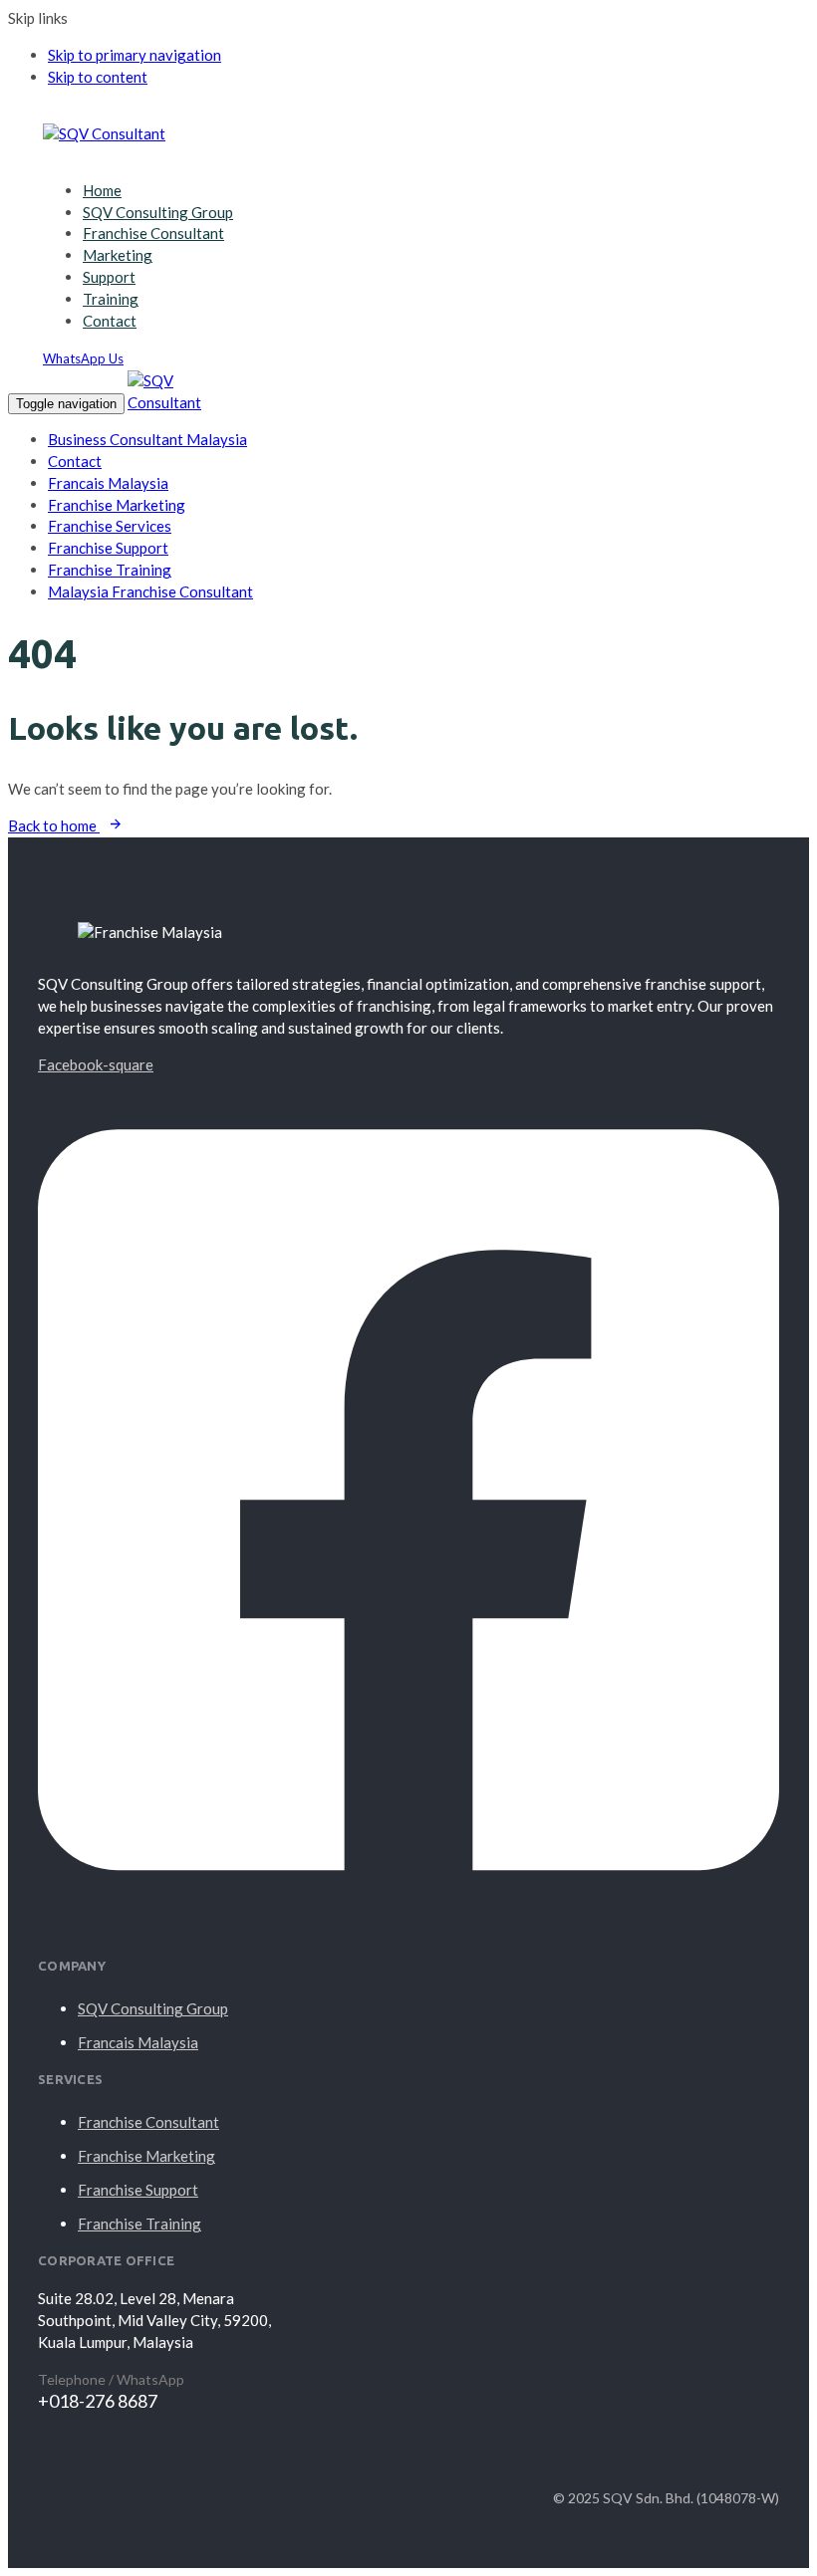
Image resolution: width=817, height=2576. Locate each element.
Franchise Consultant (153, 233)
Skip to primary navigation (135, 55)
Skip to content (98, 77)
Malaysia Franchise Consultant (150, 591)
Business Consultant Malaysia (147, 439)
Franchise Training (110, 570)
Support (109, 277)
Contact (110, 321)
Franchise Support (108, 548)
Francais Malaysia (108, 483)
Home (102, 190)
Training (111, 299)
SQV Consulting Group (158, 212)
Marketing (118, 255)
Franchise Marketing (117, 505)
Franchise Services (110, 526)
